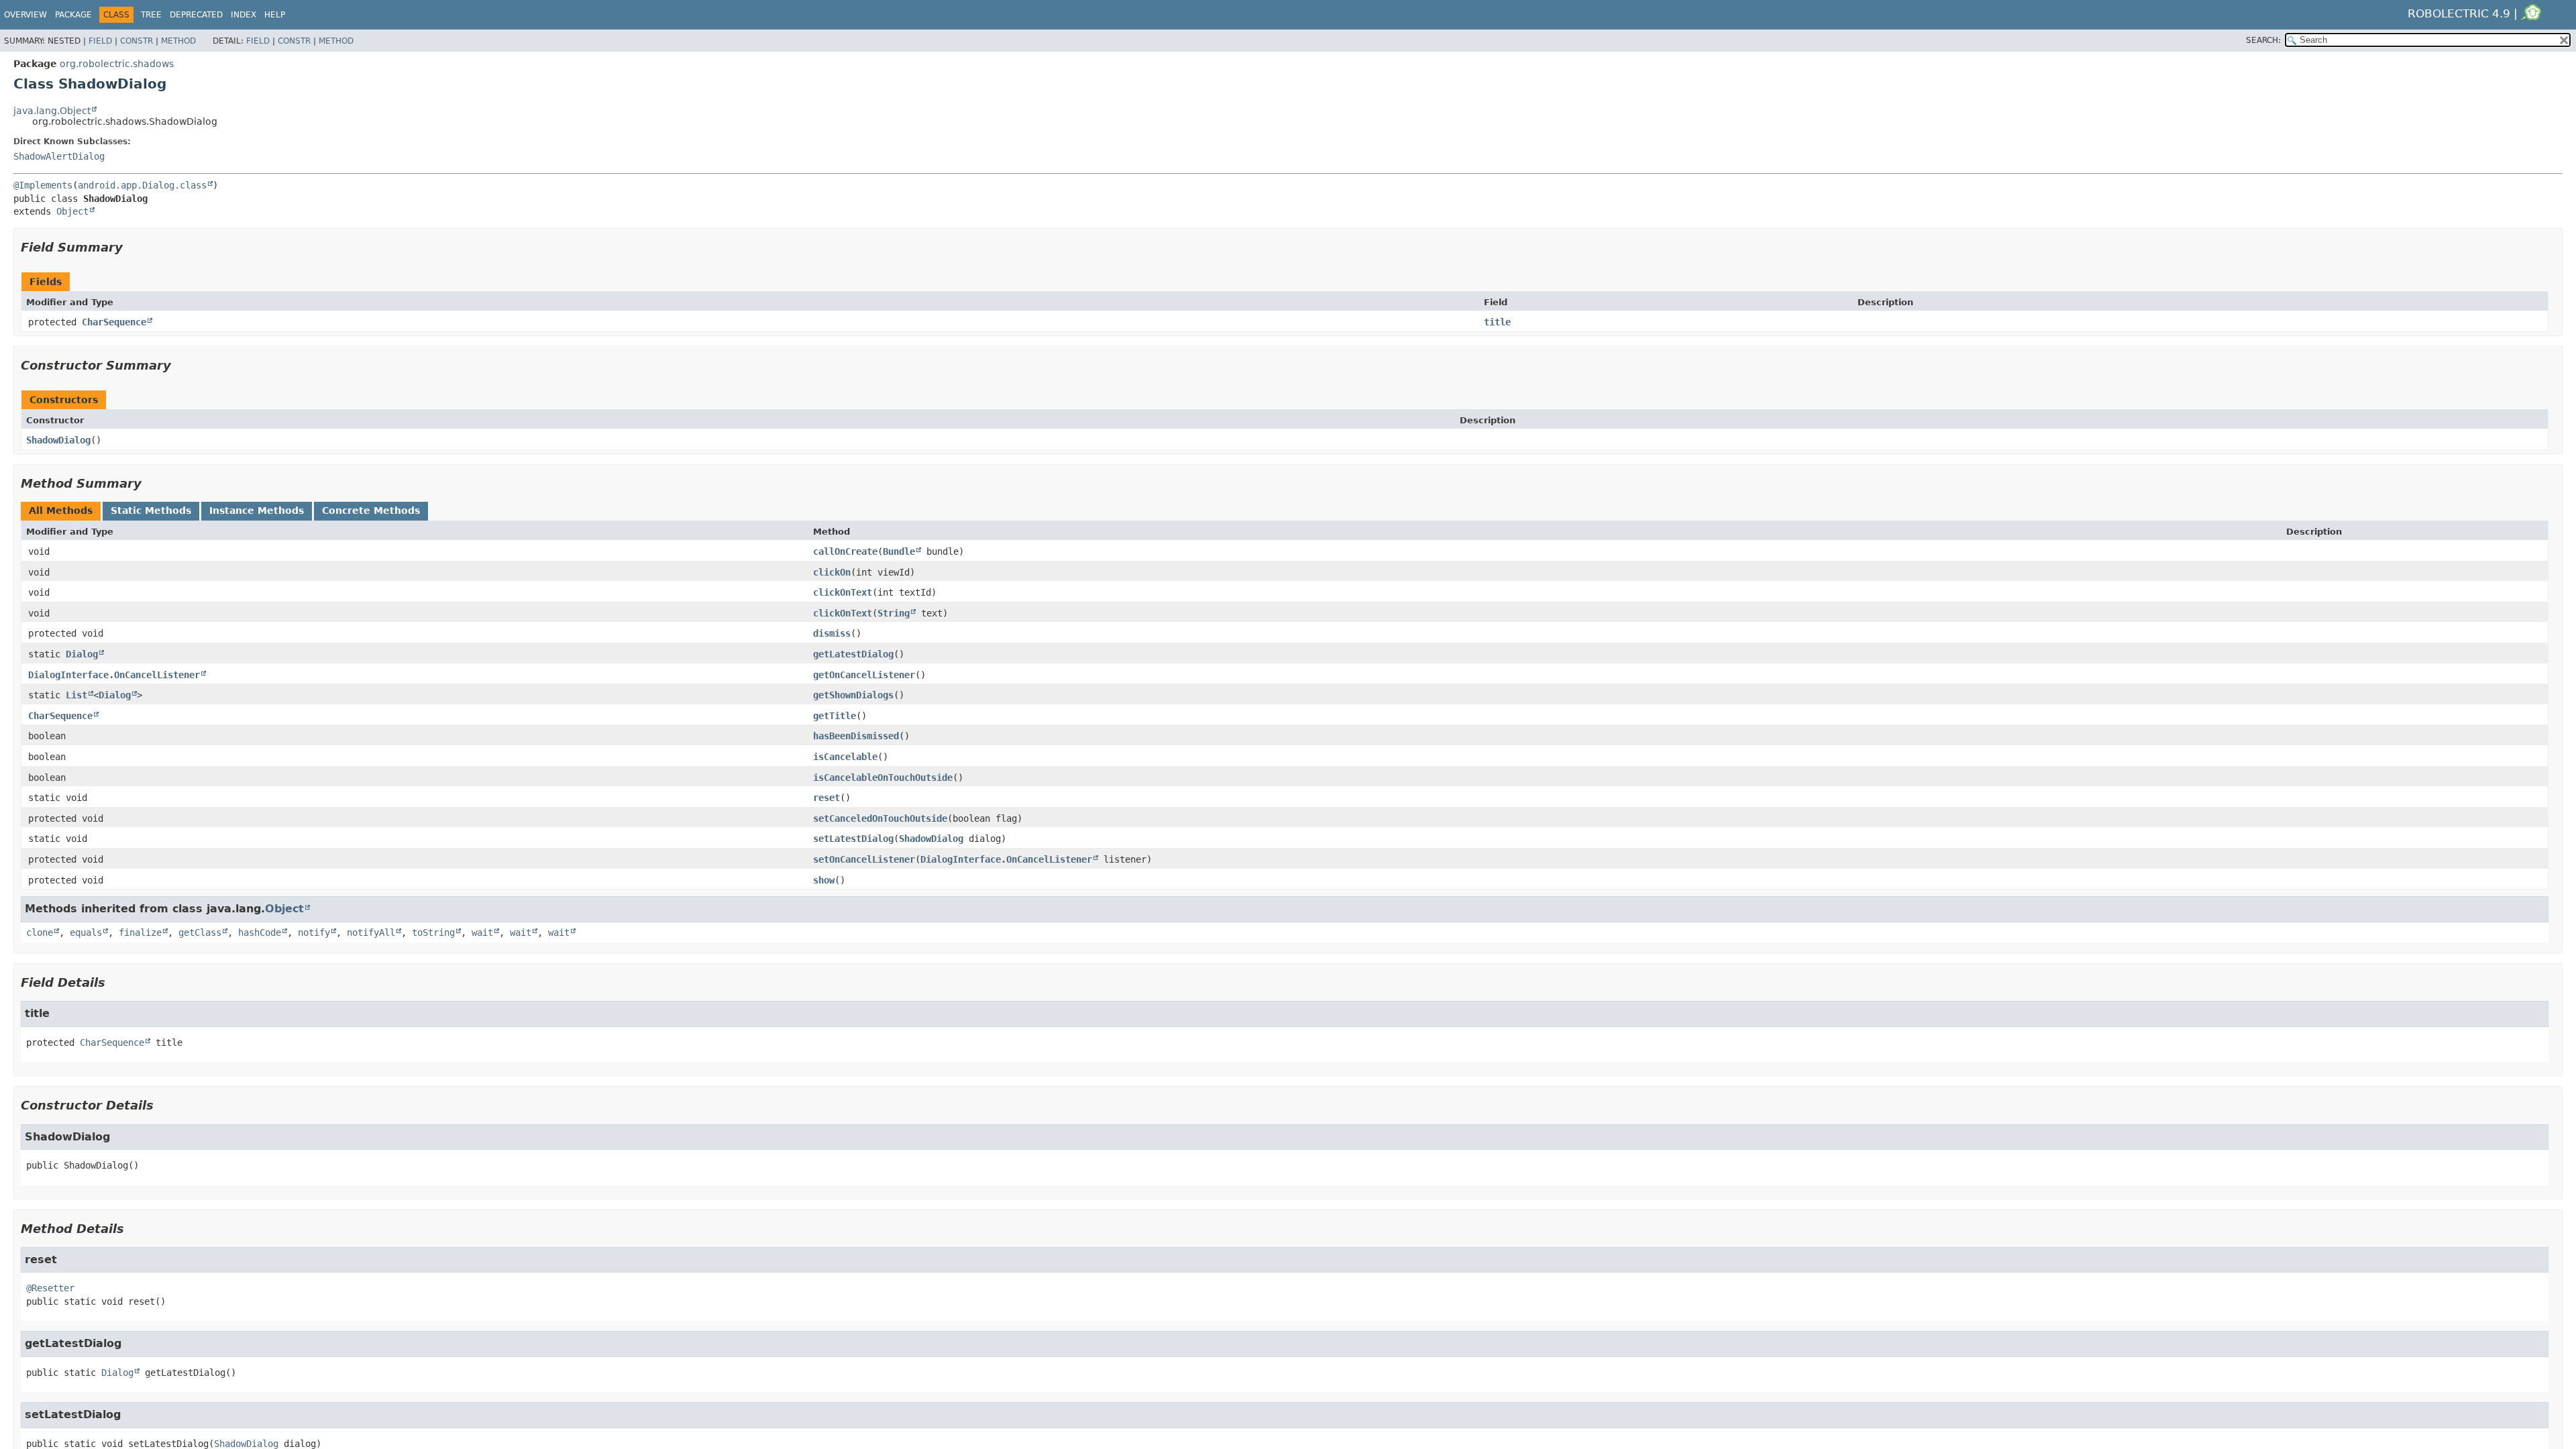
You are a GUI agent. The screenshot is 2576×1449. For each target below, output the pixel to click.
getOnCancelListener (864, 675)
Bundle (899, 551)
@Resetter (50, 1288)
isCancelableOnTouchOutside (883, 777)
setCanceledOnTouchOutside (880, 818)
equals (86, 932)
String (894, 613)
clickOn (832, 572)
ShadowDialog (58, 440)
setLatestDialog (853, 839)
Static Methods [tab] (151, 511)
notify (314, 932)
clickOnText (843, 592)
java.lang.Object (52, 111)
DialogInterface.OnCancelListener (114, 675)
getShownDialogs (853, 695)
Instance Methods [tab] (257, 511)
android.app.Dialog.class (142, 185)
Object (72, 211)
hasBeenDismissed (856, 736)
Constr (137, 41)
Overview (25, 15)
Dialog (82, 654)
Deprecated (196, 15)
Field (100, 41)
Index (244, 15)
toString (433, 932)
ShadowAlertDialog (59, 156)
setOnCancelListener (864, 859)
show (824, 880)
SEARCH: (2263, 40)
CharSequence (114, 322)
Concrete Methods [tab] (371, 511)
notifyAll (371, 932)
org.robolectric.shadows (117, 64)
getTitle (835, 716)
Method (178, 41)
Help (275, 15)
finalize (140, 932)
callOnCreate (845, 551)
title (1497, 322)
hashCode (260, 932)
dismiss (832, 633)
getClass (200, 932)
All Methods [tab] (61, 511)
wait (482, 932)
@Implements (43, 185)
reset (826, 798)
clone (40, 932)
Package (73, 15)
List (76, 695)
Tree (151, 15)
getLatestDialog (853, 654)
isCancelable (845, 757)
